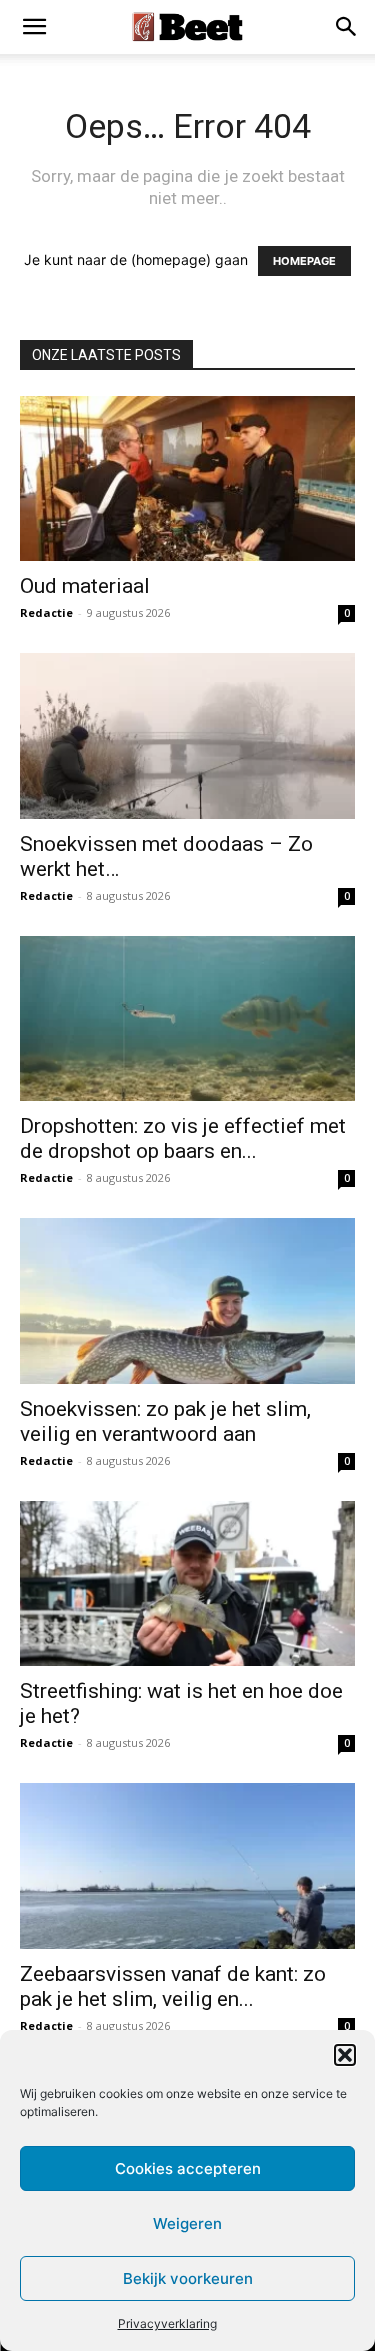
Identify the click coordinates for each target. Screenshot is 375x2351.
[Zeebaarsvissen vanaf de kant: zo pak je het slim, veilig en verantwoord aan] (187, 1865)
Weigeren (187, 2223)
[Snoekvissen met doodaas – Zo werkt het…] (187, 735)
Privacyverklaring (167, 2323)
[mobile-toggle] (34, 27)
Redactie (46, 612)
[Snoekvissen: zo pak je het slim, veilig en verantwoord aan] (187, 1300)
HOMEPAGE (304, 261)
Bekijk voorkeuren (188, 2278)
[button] (345, 2055)
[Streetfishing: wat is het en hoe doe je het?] (187, 1583)
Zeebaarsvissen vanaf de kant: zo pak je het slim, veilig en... (173, 1986)
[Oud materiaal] (187, 478)
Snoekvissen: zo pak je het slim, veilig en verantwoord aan (165, 1421)
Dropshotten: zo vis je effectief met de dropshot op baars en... (183, 1138)
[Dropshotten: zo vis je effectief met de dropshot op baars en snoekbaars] (187, 1018)
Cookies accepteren (188, 2168)
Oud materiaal (85, 586)
